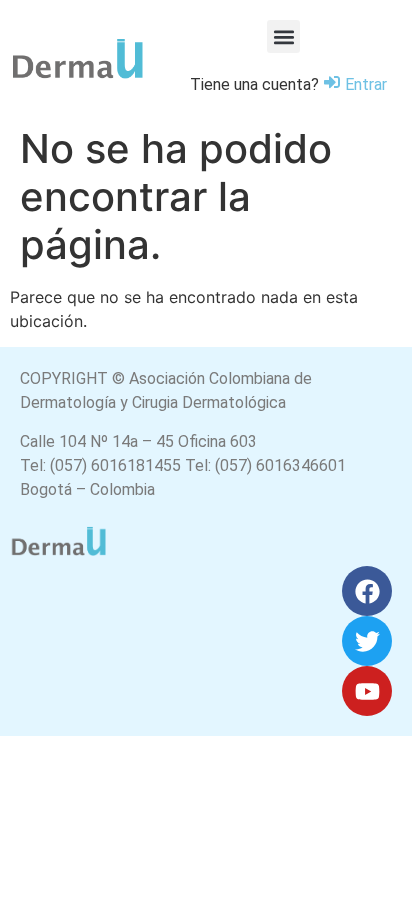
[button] (283, 36)
